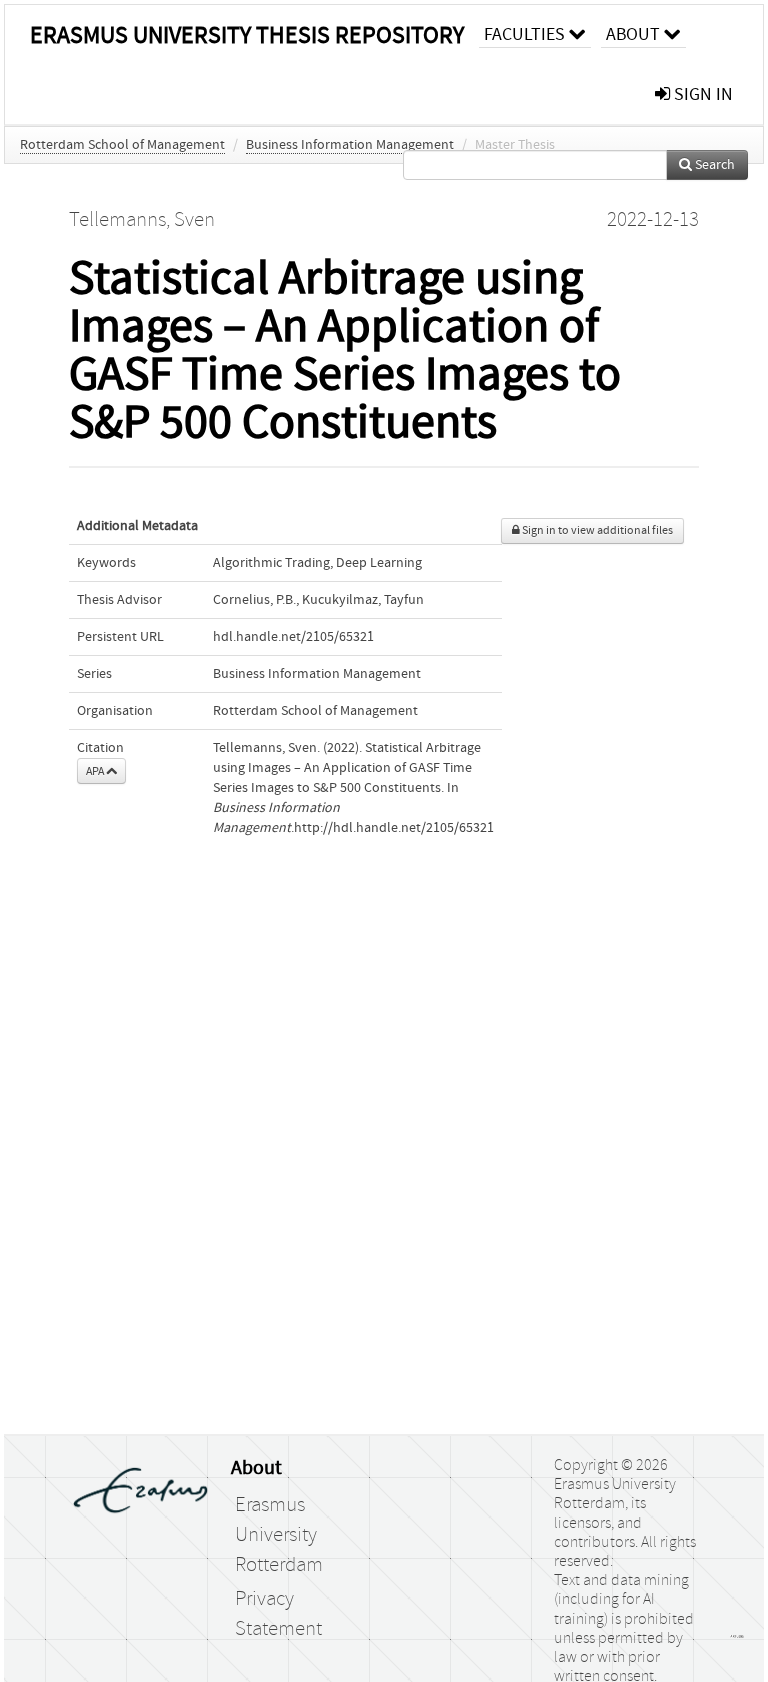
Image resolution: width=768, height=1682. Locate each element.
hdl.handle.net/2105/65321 (293, 637)
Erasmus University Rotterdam (279, 1535)
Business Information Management (350, 145)
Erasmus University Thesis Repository (247, 35)
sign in (701, 94)
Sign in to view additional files (596, 530)
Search (713, 165)
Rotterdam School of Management (122, 145)
